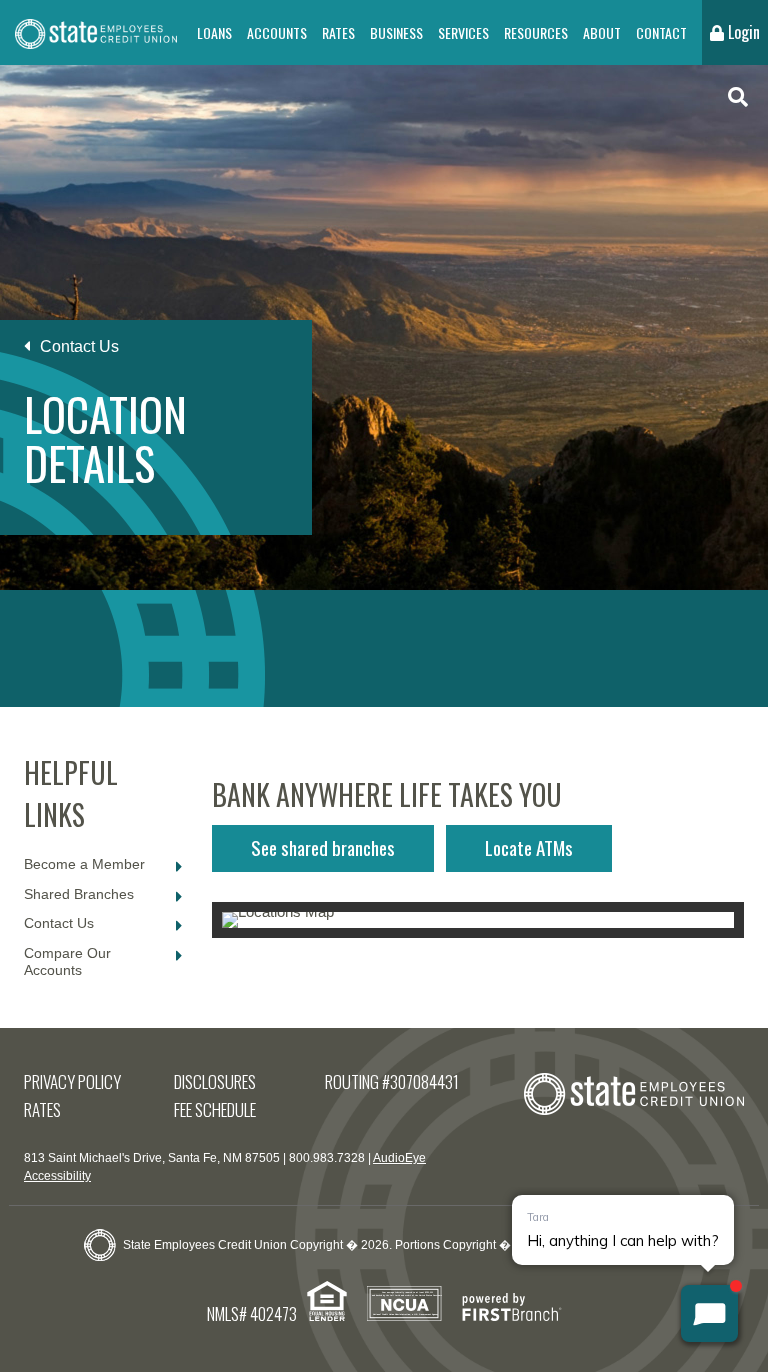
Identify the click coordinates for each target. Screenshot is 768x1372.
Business (396, 32)
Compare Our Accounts (67, 962)
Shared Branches (79, 894)
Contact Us (79, 346)
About (602, 32)
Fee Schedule (215, 1109)
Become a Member (84, 864)
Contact (661, 32)
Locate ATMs (529, 847)
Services (463, 32)
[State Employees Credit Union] (96, 32)
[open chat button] (709, 1313)
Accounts (277, 32)
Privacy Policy (72, 1081)
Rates (338, 32)
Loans (214, 32)
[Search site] (738, 97)
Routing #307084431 (392, 1081)
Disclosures (215, 1081)
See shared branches (323, 847)
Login (742, 32)
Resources (536, 32)
